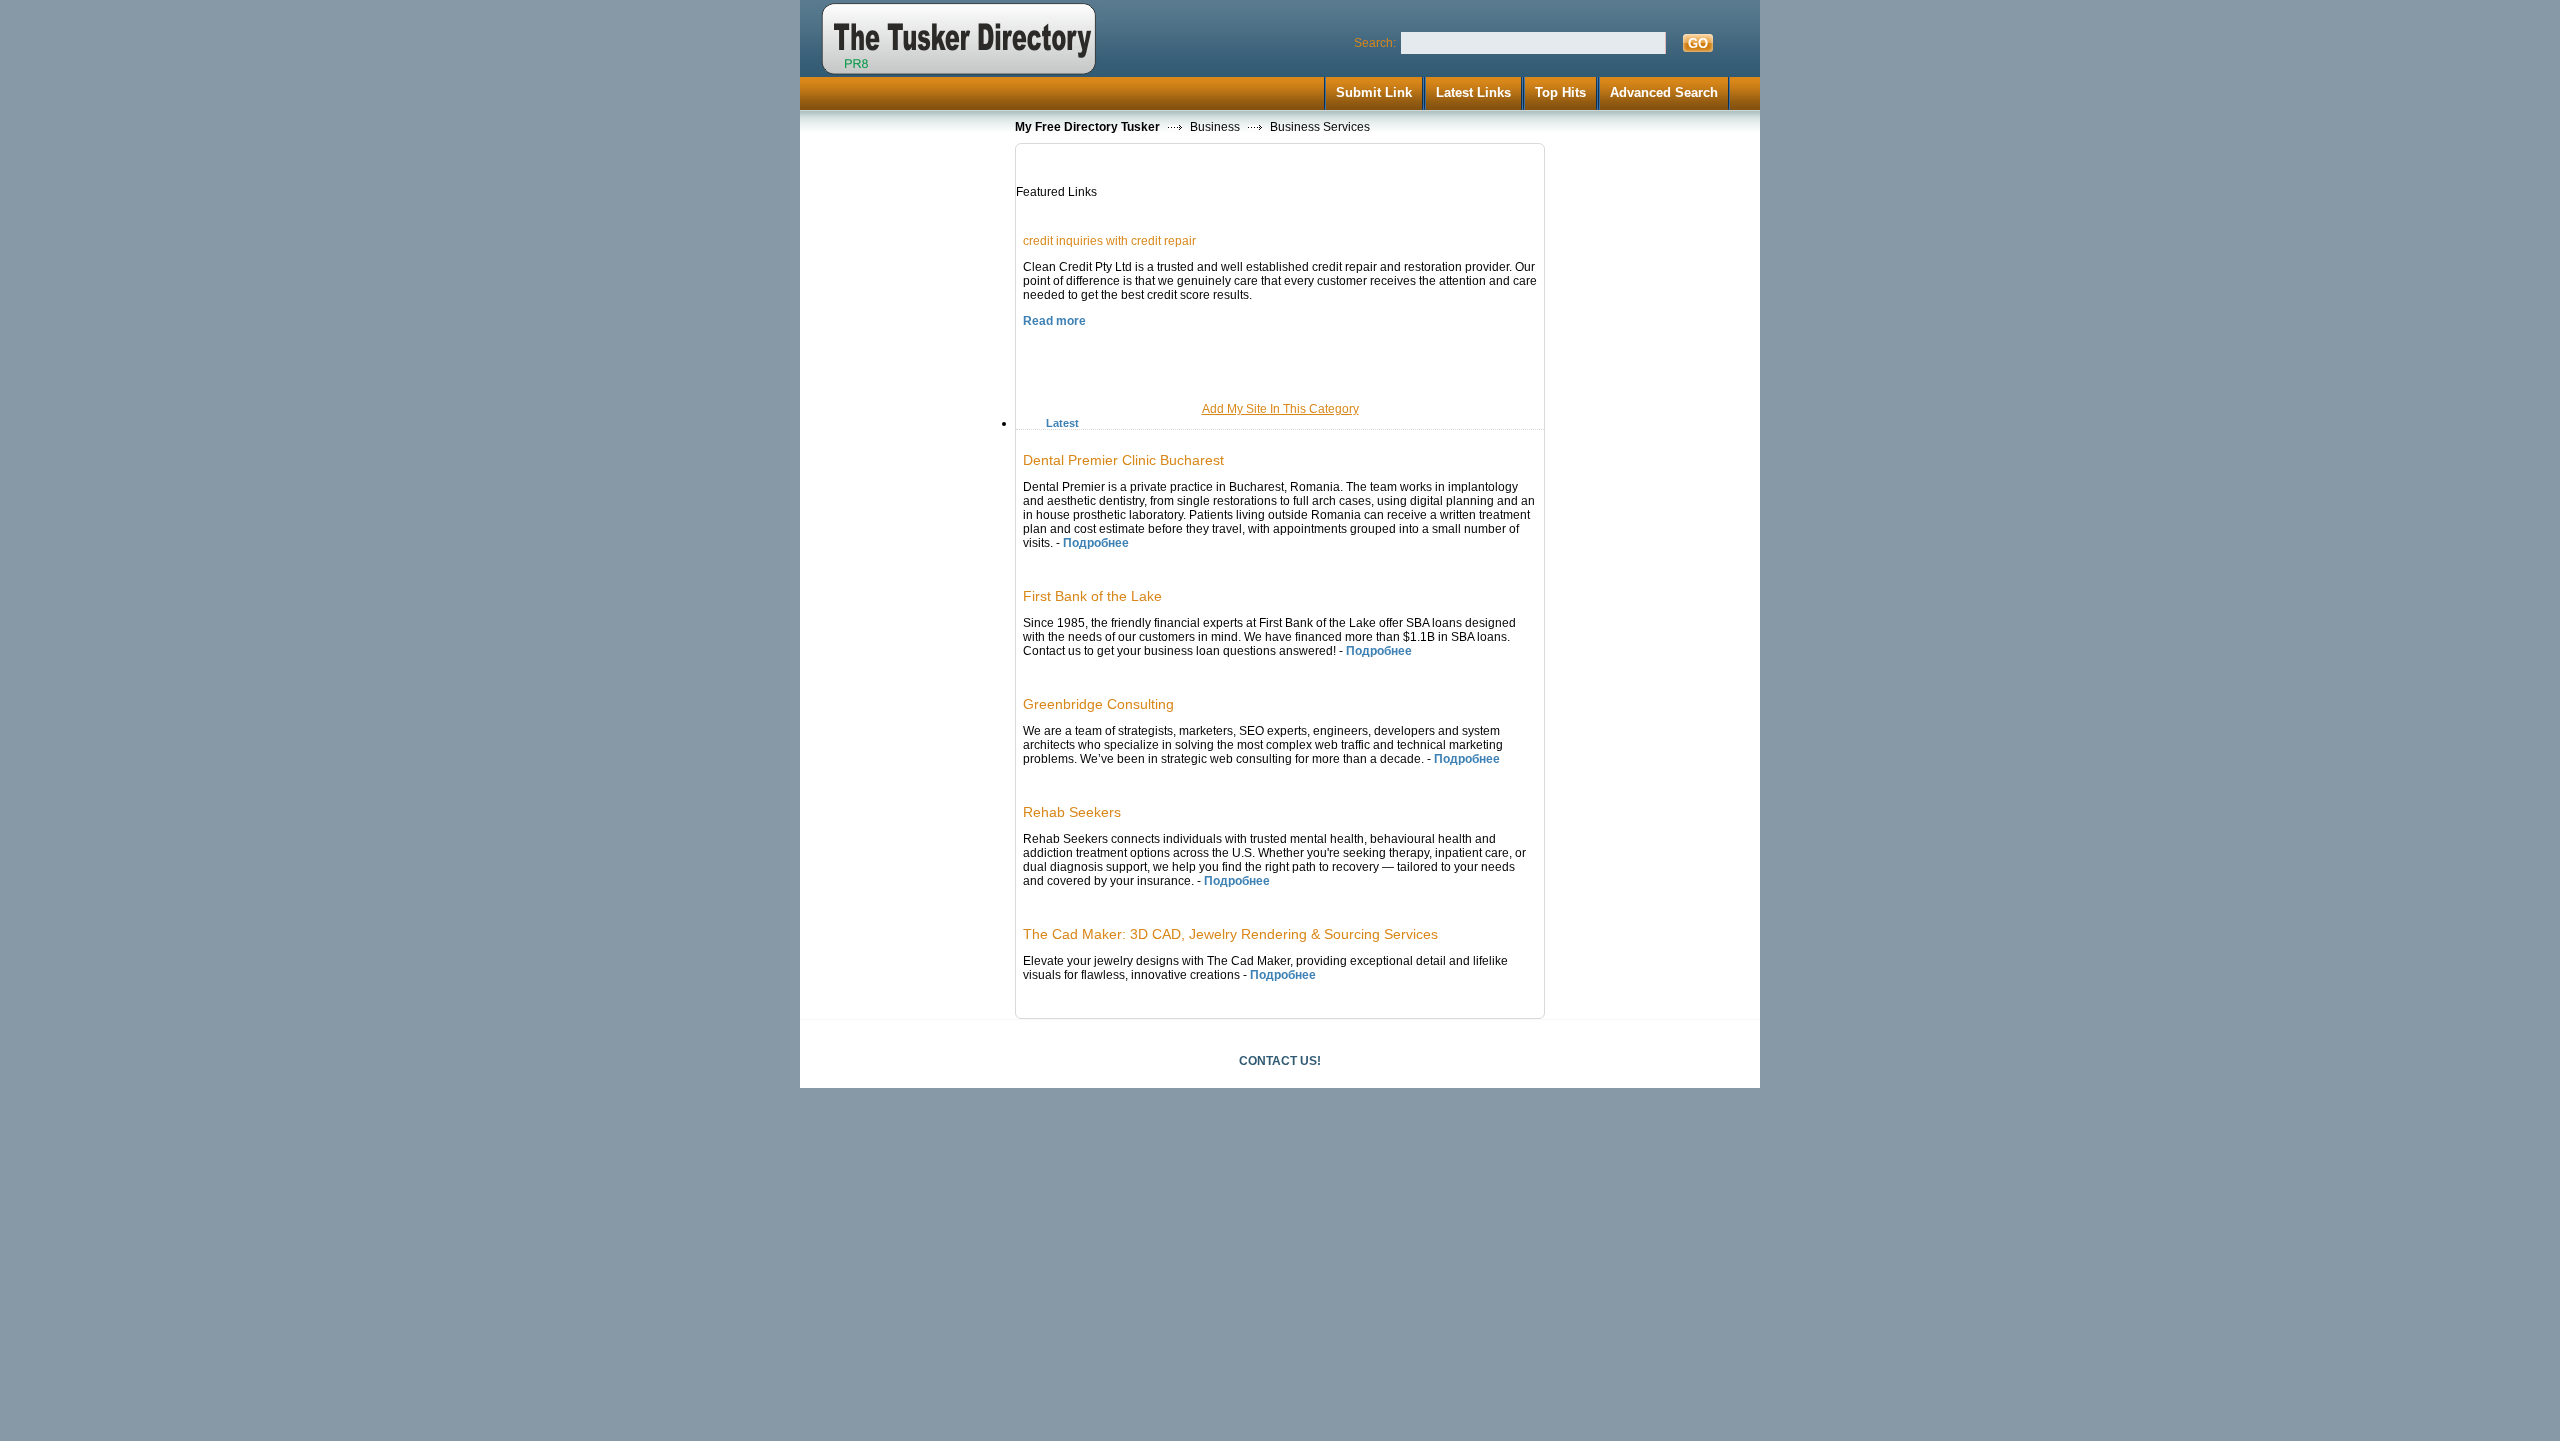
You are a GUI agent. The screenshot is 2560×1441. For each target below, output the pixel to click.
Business (1215, 127)
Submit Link (1374, 92)
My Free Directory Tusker (1087, 127)
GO (1698, 43)
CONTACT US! (1280, 1061)
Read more (1054, 321)
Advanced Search (1664, 92)
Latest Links (1473, 92)
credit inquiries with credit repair (1109, 241)
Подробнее (1096, 543)
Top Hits (1560, 92)
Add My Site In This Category (1280, 409)
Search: (1375, 43)
